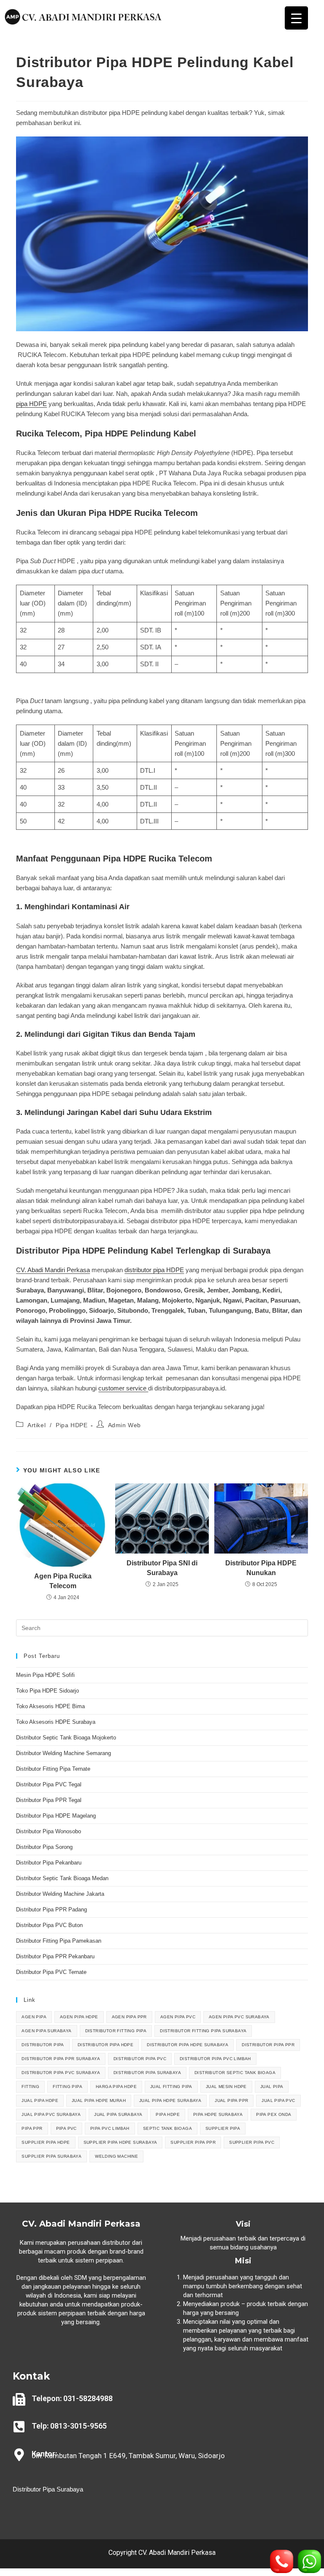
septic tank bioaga (167, 2128)
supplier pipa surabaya (51, 2156)
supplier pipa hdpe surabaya (120, 2142)
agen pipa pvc (178, 2017)
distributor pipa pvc (140, 2059)
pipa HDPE (31, 404)
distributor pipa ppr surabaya (61, 2059)
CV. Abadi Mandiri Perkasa (53, 1270)
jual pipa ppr (231, 2100)
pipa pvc (66, 2128)
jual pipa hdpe (40, 2100)
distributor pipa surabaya (147, 2073)
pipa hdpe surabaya (218, 2114)
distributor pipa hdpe (105, 2045)
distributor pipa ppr (268, 2045)
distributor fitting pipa (116, 2031)
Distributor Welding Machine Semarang (63, 1753)
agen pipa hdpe (79, 2017)
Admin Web (124, 1425)
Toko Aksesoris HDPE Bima (50, 1706)
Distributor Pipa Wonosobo (49, 1831)
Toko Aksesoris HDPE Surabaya (56, 1722)
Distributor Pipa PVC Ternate (52, 1972)
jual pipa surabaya (118, 2114)
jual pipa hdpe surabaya (170, 2100)
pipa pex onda (274, 2114)
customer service (123, 1388)
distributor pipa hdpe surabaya (188, 2045)
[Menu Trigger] (296, 18)
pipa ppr (32, 2128)
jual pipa (272, 2087)
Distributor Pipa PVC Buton (49, 1925)
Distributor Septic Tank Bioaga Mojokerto (66, 1738)
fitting (30, 2087)
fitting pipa (67, 2087)
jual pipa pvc (278, 2100)
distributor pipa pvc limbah (215, 2059)
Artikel (36, 1425)
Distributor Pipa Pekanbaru (49, 1863)
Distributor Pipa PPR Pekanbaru (55, 1956)
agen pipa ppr (129, 2017)
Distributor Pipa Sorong (44, 1847)
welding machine (116, 2156)
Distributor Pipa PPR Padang (51, 1910)
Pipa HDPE (72, 1425)
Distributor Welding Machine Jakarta (60, 1894)
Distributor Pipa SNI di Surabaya (162, 1568)
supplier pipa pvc (252, 2142)
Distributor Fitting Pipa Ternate (53, 1769)
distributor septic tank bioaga (235, 2073)
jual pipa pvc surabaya (51, 2114)
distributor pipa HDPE (154, 1270)
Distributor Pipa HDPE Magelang (56, 1816)
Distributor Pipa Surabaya (48, 2489)
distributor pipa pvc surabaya (61, 2073)
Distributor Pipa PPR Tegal (49, 1800)
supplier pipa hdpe (46, 2142)
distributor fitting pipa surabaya (203, 2031)
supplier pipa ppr (193, 2142)
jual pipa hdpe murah (99, 2100)
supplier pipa (223, 2128)
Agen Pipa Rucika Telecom (63, 1581)
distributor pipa (43, 2045)
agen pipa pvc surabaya (239, 2017)
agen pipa (34, 2017)
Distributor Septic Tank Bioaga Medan (62, 1878)
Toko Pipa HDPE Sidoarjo (47, 1691)
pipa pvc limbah (110, 2128)
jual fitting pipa (171, 2087)
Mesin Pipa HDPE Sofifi (45, 1675)
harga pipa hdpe (116, 2087)
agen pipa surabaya (46, 2031)
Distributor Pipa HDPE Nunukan (261, 1568)
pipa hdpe (168, 2114)
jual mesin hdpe (226, 2087)
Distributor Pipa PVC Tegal (49, 1784)
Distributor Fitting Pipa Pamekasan (59, 1941)
